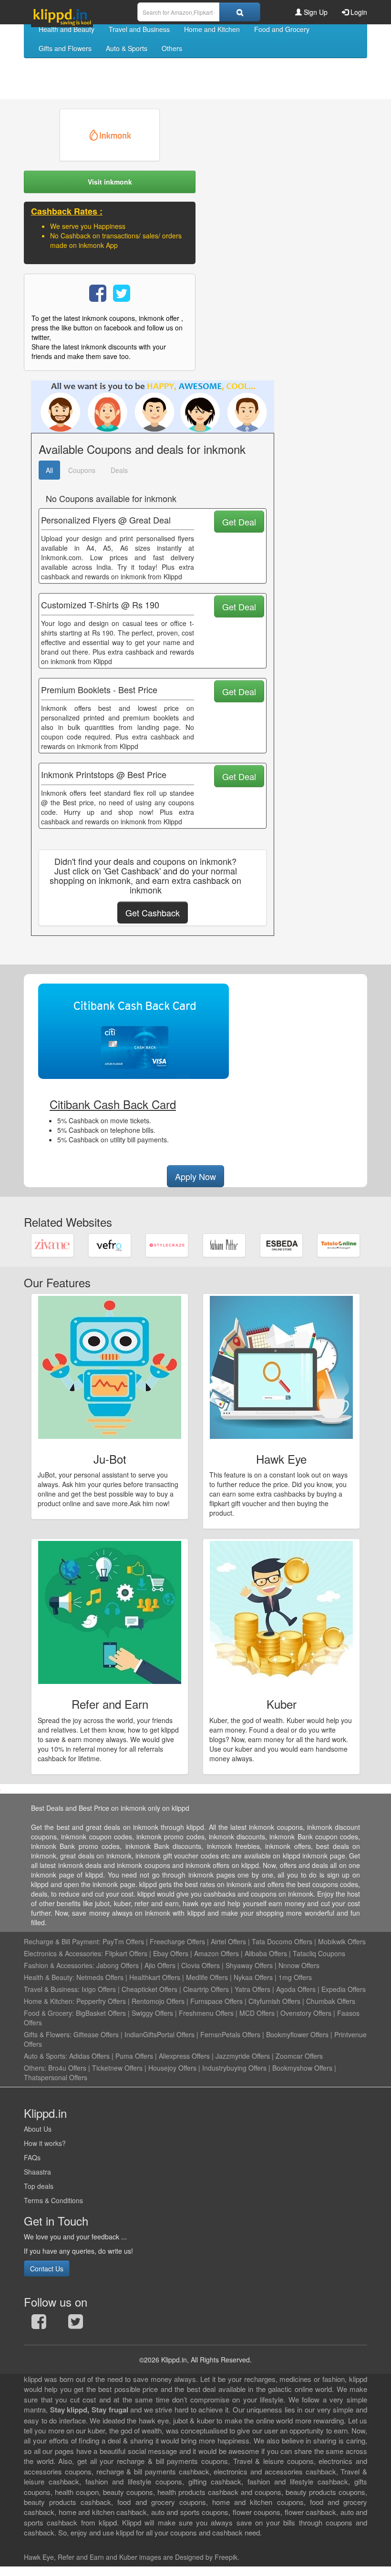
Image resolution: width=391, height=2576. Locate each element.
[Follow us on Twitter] (76, 2324)
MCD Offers (257, 2013)
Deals (119, 470)
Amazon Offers (216, 1953)
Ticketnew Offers (117, 2068)
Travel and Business (139, 29)
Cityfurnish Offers (274, 2001)
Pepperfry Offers (101, 2001)
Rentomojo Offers (158, 2001)
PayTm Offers (123, 1941)
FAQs (32, 2157)
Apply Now (195, 1176)
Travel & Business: (53, 1989)
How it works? (45, 2143)
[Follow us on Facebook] (39, 2324)
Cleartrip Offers (206, 1989)
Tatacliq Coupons (319, 1953)
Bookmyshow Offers (302, 2068)
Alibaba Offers (266, 1953)
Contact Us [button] (47, 2268)
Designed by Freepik (206, 2557)
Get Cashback (153, 913)
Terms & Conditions (53, 2200)
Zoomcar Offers (299, 2056)
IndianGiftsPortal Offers (159, 2034)
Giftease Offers (96, 2034)
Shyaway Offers (249, 1965)
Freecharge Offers (177, 1941)
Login (358, 12)
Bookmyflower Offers (297, 2034)
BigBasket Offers (101, 2013)
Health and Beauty (67, 29)
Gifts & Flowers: (48, 2034)
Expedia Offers (344, 1989)
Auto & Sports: (46, 2056)
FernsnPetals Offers (230, 2034)
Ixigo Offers (99, 1989)
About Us (38, 2129)
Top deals (39, 2186)
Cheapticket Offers (149, 1989)
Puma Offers (134, 2056)
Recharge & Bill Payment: (62, 1941)
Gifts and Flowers (65, 48)
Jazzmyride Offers (243, 2056)
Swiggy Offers (152, 2013)
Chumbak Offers (331, 2001)
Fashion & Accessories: (59, 1965)
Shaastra (37, 2172)
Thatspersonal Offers (56, 2077)
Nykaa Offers (253, 1977)
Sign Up (315, 12)
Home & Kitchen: (49, 2001)
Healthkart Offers (155, 1977)
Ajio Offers (160, 1965)
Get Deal (239, 522)
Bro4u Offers (67, 2068)
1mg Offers (295, 1977)
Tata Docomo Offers (282, 1941)
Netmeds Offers (100, 1977)
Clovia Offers (201, 1965)
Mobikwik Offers (342, 1941)
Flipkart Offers (126, 1953)
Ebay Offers (171, 1953)
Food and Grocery (282, 29)
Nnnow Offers (299, 1965)
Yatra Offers (252, 1989)
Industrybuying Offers (234, 2068)
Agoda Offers (296, 1989)
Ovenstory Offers (306, 2013)
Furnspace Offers (216, 2001)
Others (172, 48)
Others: (36, 2068)
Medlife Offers (207, 1977)
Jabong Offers (118, 1965)
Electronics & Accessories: (63, 1953)
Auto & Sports (127, 48)
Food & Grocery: (49, 2013)
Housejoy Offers (172, 2068)
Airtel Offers (228, 1941)
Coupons (82, 470)
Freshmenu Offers (206, 2013)
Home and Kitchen (212, 29)
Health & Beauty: (49, 1977)
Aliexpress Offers (184, 2056)
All (49, 470)
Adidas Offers (89, 2056)
